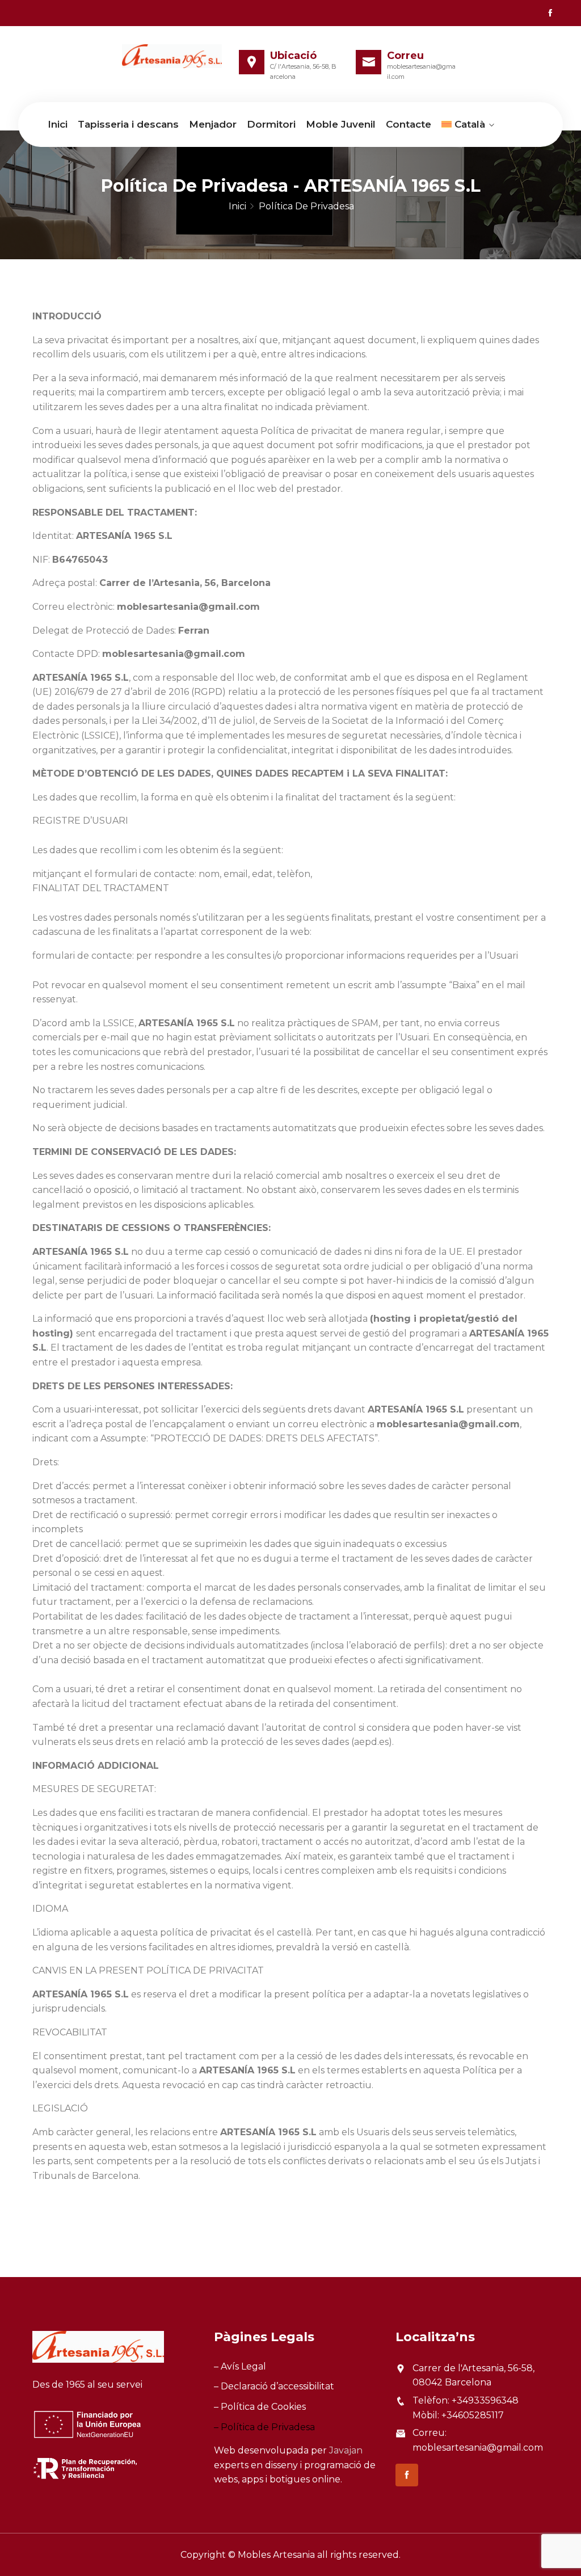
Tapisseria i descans (128, 124)
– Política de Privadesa (264, 2427)
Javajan (346, 2450)
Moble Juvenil (341, 124)
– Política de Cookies (260, 2407)
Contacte (409, 124)
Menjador (213, 124)
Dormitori (271, 124)
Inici (58, 124)
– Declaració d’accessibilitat (274, 2386)
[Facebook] (550, 13)
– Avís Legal (240, 2366)
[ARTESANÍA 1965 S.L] (172, 56)
